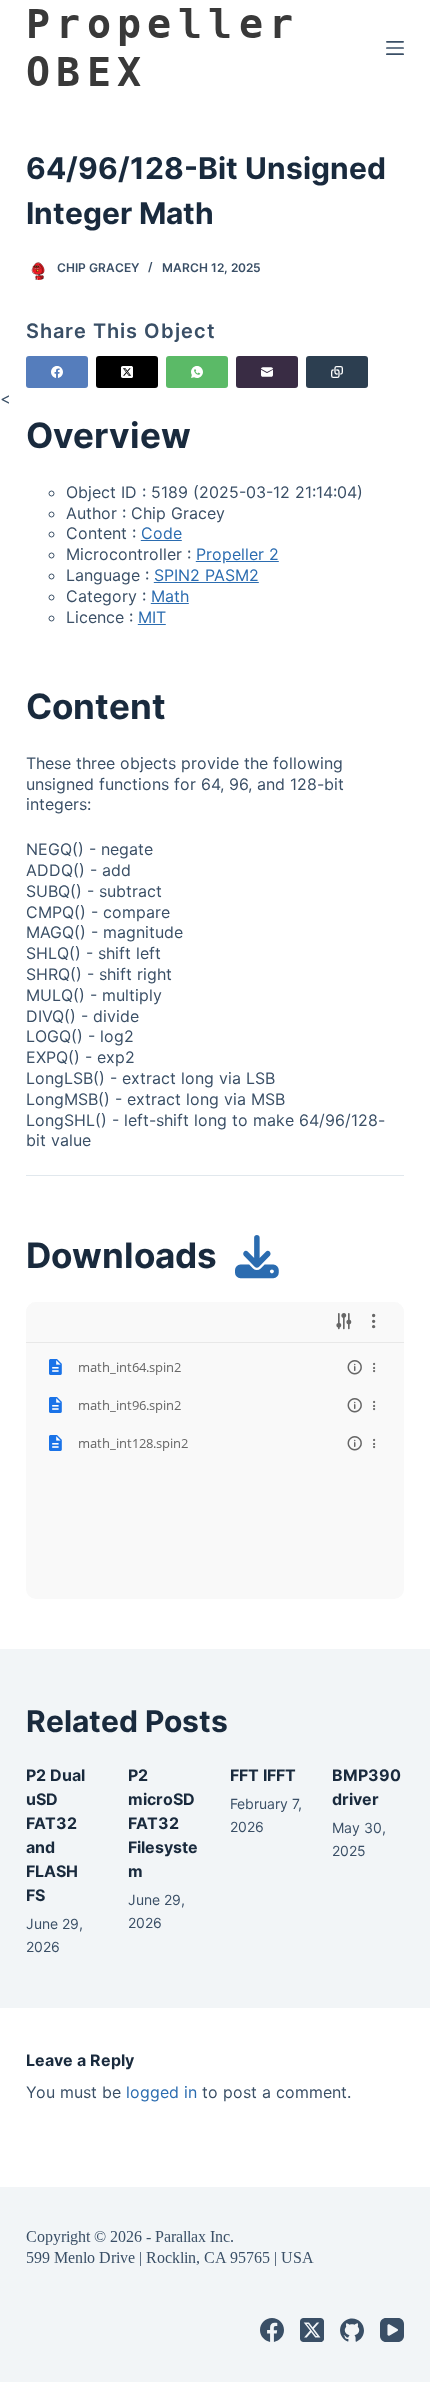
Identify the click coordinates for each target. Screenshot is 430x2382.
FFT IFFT (263, 1775)
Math (170, 596)
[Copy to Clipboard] (337, 372)
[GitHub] (352, 2330)
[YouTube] (392, 2330)
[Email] (267, 372)
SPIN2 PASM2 (206, 575)
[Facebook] (57, 372)
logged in (161, 2092)
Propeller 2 (237, 554)
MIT (152, 617)
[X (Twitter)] (127, 372)
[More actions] (374, 1367)
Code (161, 533)
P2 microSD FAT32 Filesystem (163, 1823)
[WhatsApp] (197, 372)
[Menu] (395, 48)
